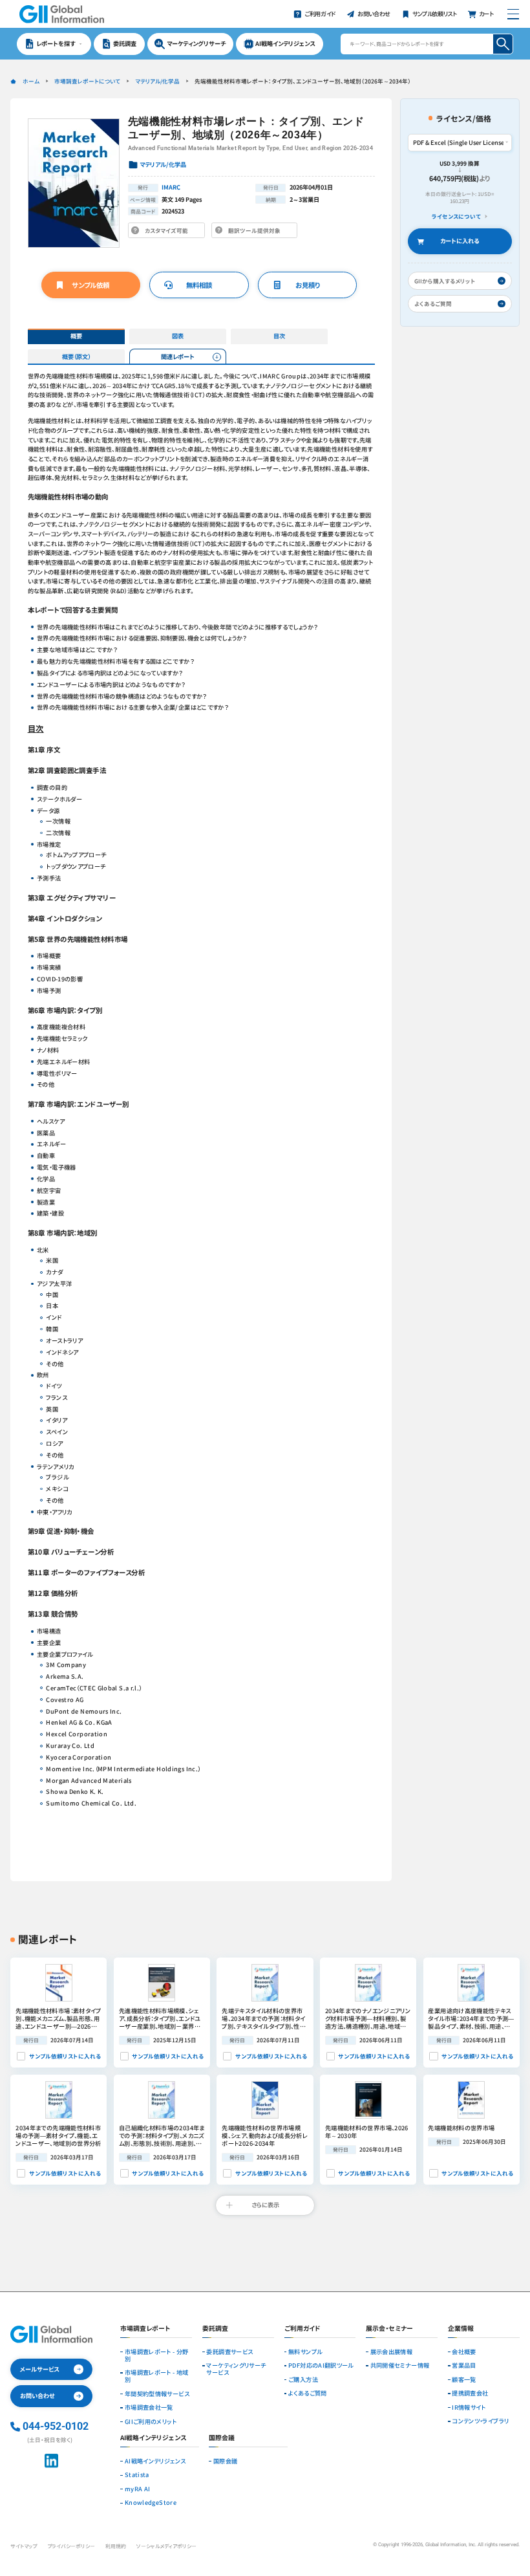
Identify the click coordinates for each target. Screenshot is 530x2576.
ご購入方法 (303, 2380)
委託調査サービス (229, 2352)
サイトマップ (24, 2546)
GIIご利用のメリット (151, 2422)
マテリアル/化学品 (157, 81)
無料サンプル (305, 2352)
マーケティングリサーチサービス (236, 2369)
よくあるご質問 (308, 2393)
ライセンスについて (456, 216)
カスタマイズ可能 (168, 232)
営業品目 (464, 2365)
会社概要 (464, 2352)
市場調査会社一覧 (149, 2407)
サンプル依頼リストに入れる (65, 2056)
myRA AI (138, 2489)
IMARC (171, 187)
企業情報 (461, 2329)
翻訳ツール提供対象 (257, 232)
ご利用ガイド (302, 2329)
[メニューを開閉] (513, 14)
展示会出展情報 (392, 2352)
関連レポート (178, 356)
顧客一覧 (464, 2380)
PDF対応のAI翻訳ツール (321, 2365)
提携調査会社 (470, 2393)
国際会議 (225, 2461)
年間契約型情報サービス (157, 2394)
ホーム (31, 81)
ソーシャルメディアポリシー (166, 2546)
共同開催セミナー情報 (400, 2365)
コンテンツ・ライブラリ (480, 2421)
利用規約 (116, 2546)
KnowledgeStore (151, 2503)
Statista (137, 2475)
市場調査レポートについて (87, 81)
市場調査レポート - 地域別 (157, 2376)
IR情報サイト (469, 2407)
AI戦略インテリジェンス (155, 2461)
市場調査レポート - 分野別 (157, 2355)
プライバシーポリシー (71, 2546)
